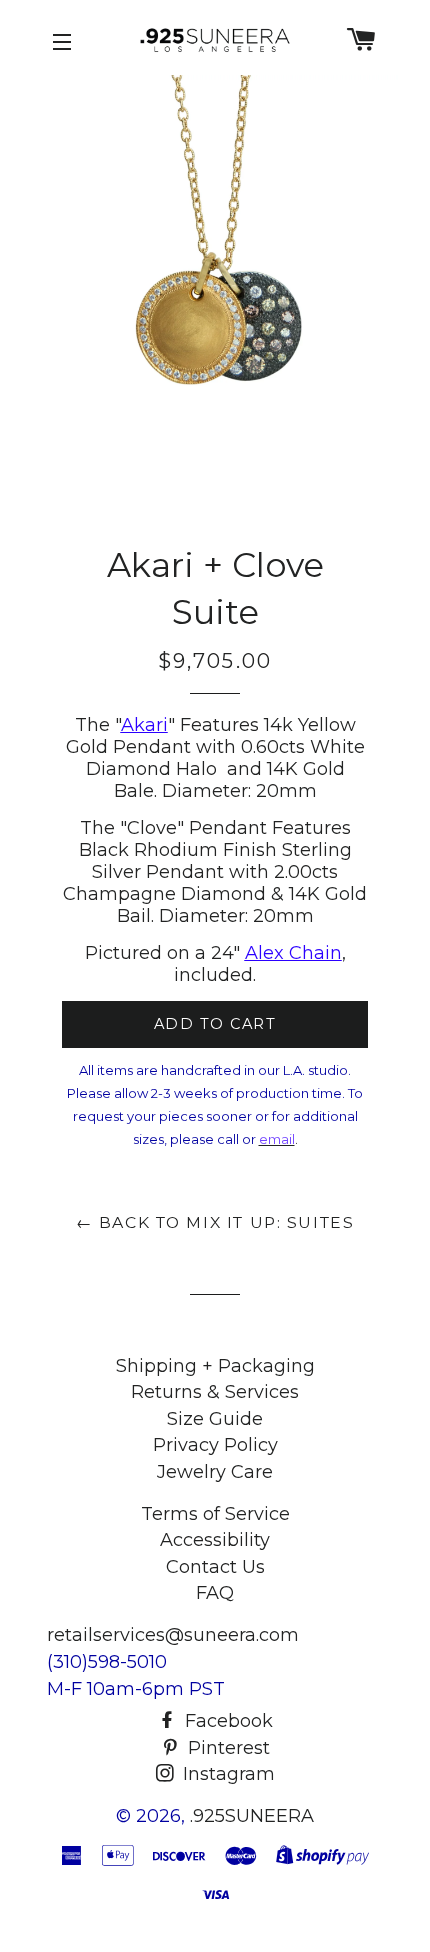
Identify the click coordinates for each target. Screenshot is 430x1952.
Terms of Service (215, 1514)
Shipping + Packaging (215, 1366)
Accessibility (215, 1540)
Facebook (226, 1721)
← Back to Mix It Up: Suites (215, 1222)
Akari (144, 725)
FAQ (215, 1593)
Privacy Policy (215, 1445)
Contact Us (215, 1567)
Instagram (226, 1774)
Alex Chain (293, 953)
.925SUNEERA (252, 1816)
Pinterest (226, 1748)
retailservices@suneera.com (173, 1635)
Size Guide (215, 1419)
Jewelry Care (215, 1472)
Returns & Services (215, 1392)
